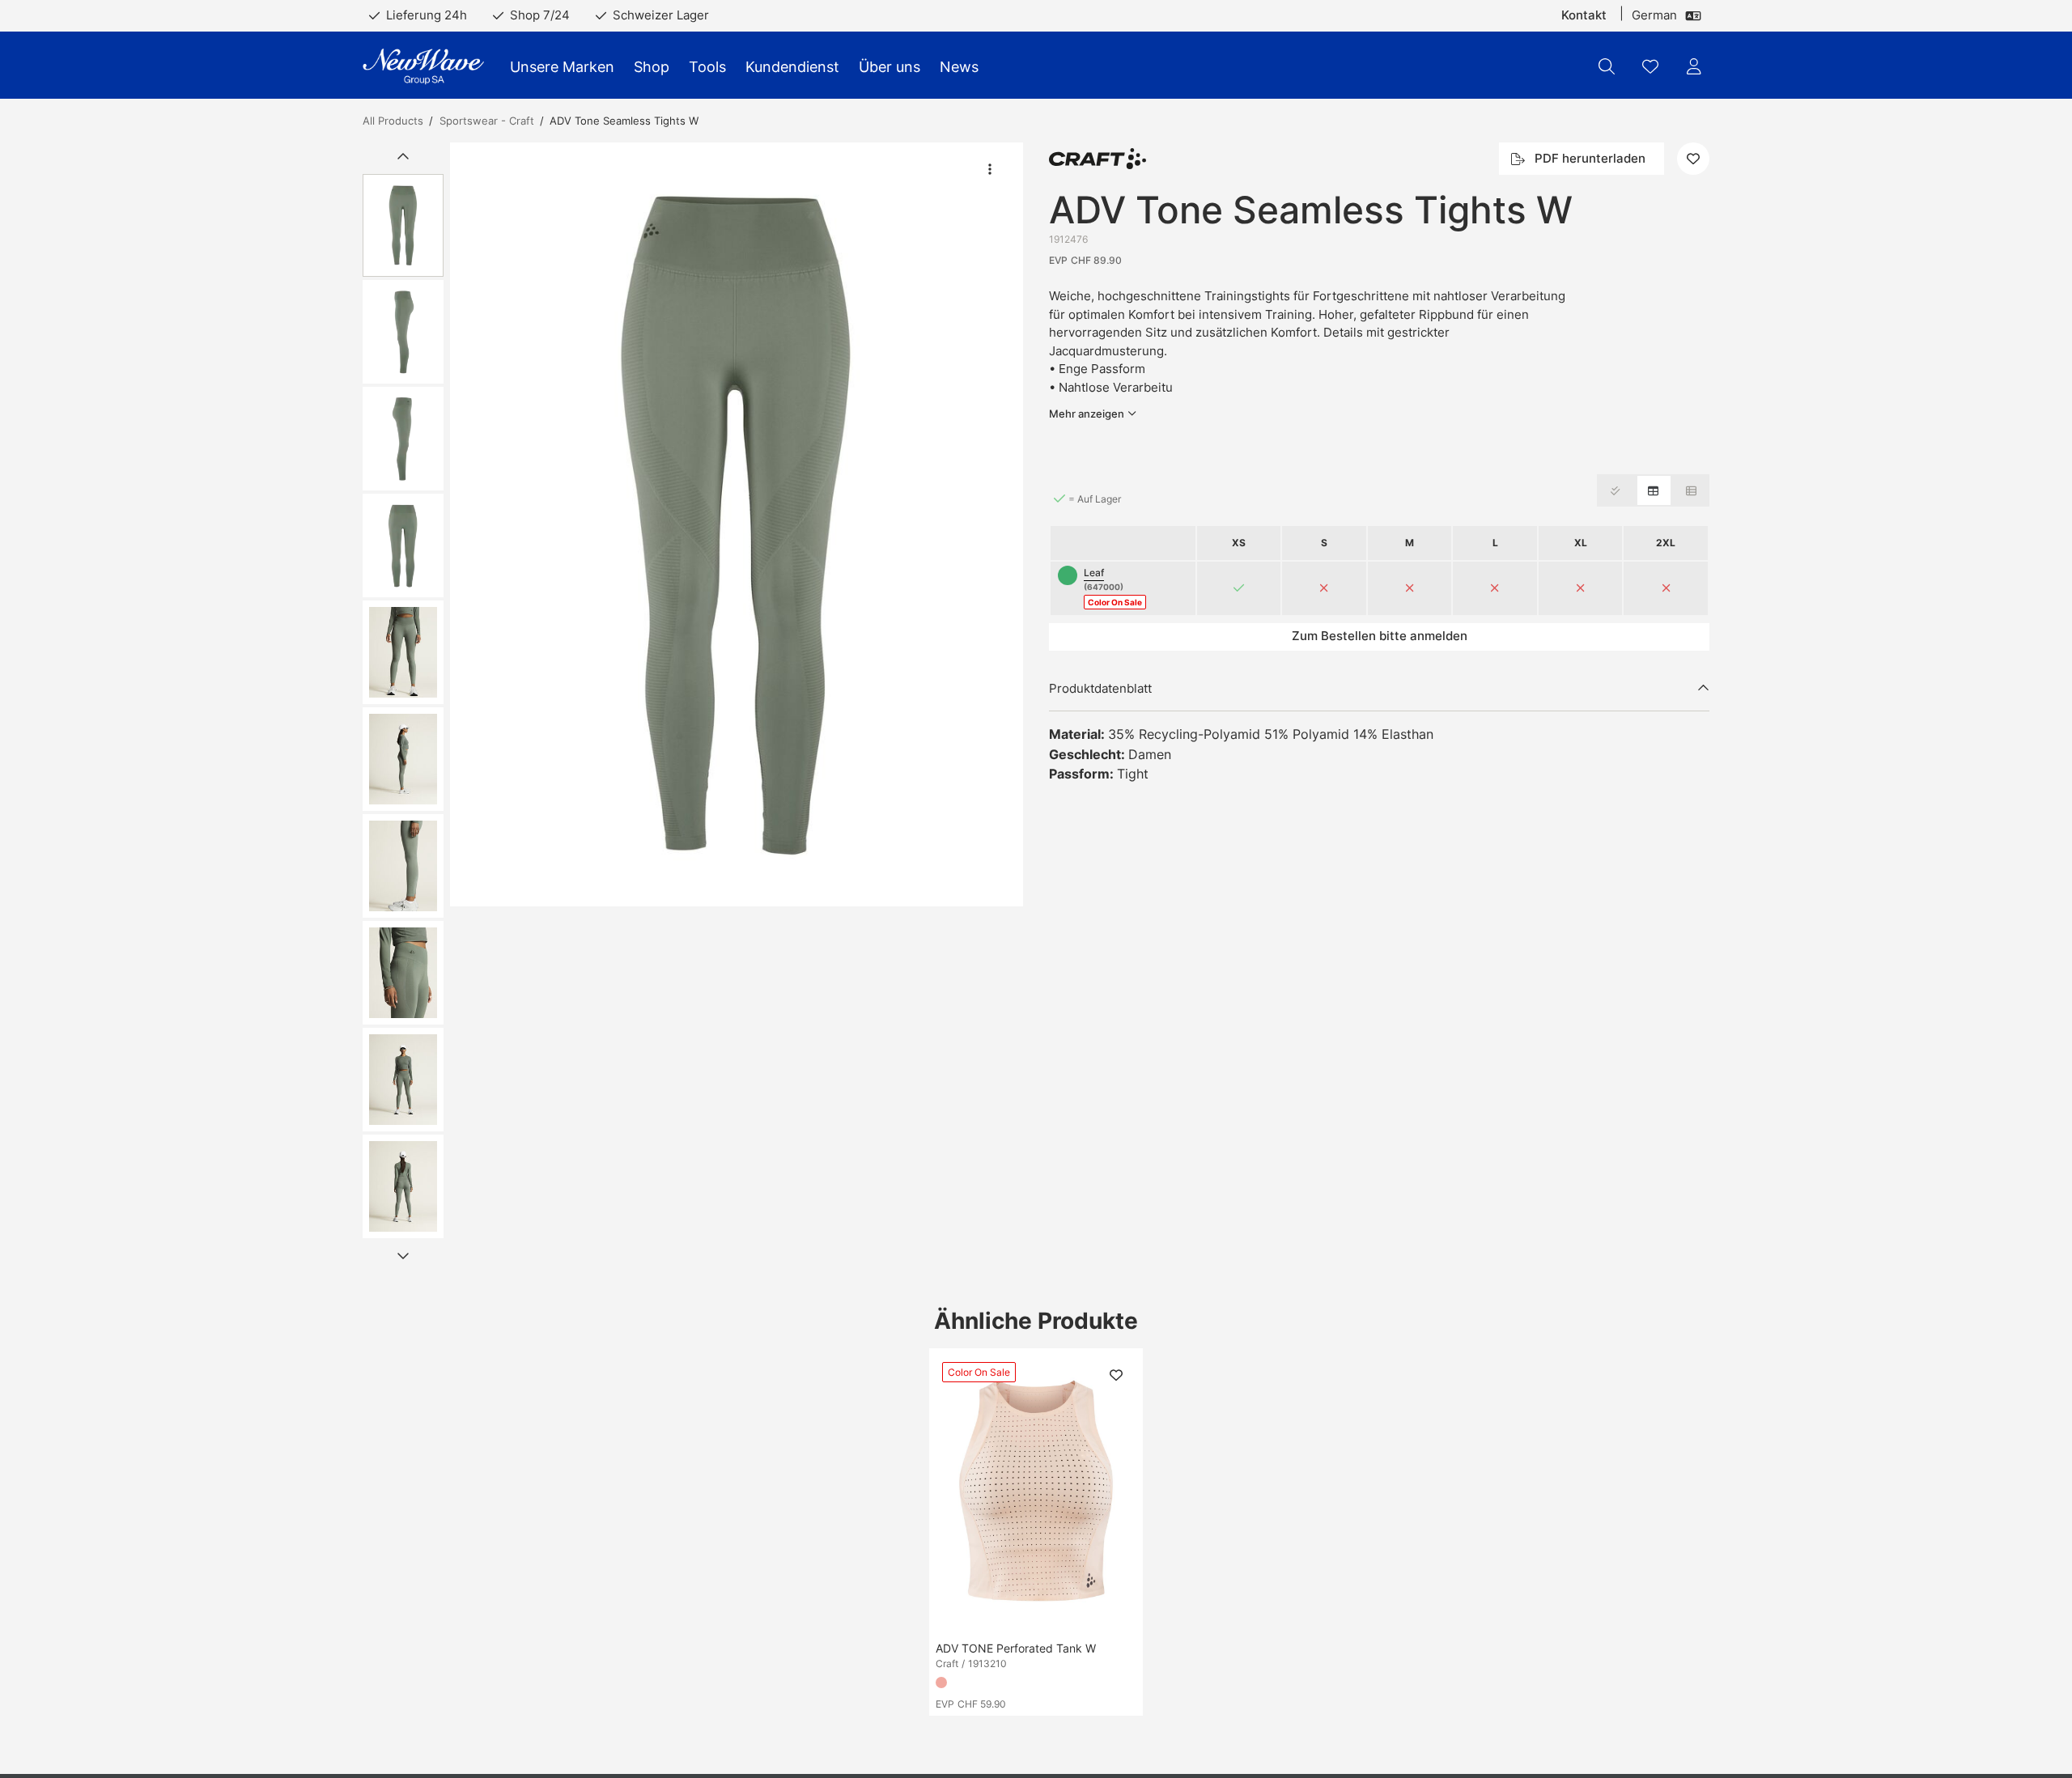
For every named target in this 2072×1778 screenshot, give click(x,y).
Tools (707, 67)
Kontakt (1584, 15)
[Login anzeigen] (1694, 66)
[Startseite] (423, 67)
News (959, 67)
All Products (393, 121)
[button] (737, 524)
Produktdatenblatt (1100, 688)
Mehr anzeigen (1087, 414)
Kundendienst (792, 67)
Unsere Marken (562, 67)
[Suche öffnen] (1607, 66)
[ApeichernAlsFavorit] (1650, 66)
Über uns (890, 67)
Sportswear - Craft (487, 121)
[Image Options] (990, 169)
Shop (652, 67)
